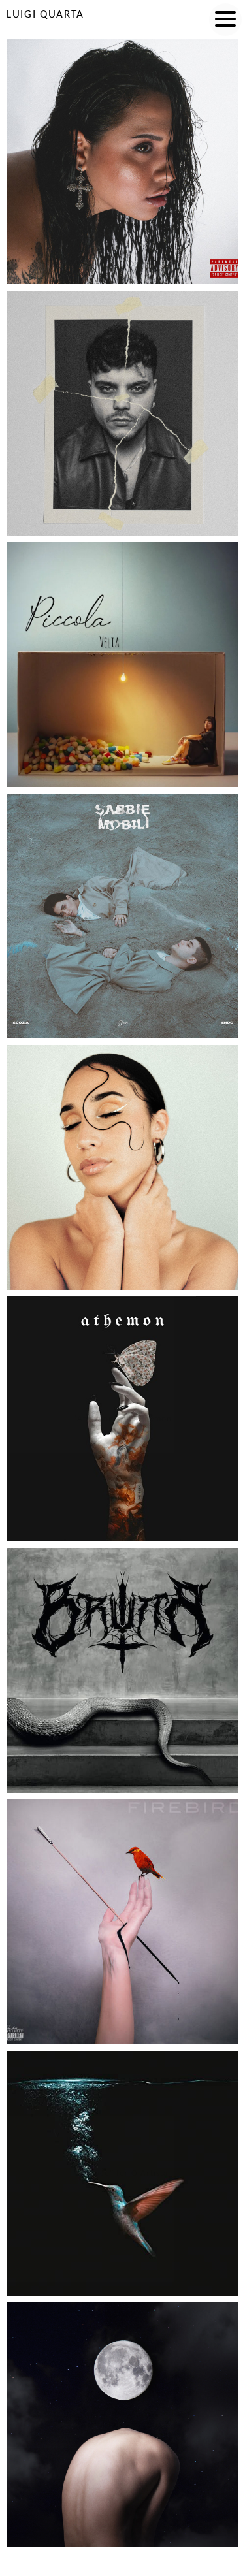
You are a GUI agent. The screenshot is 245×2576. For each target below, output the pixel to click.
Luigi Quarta (45, 15)
